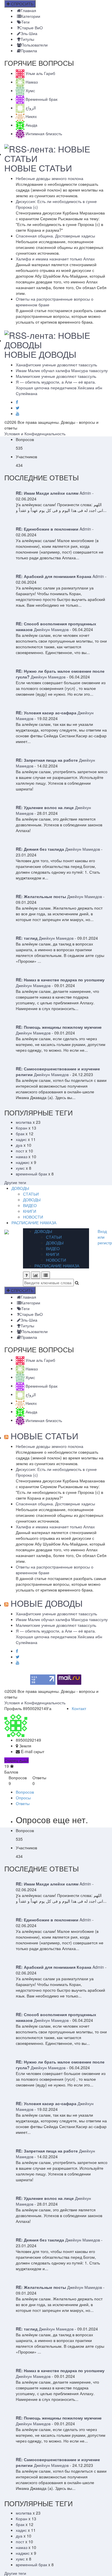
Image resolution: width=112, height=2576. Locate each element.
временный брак (31, 1174)
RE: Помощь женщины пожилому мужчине (59, 1027)
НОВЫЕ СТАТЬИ (38, 168)
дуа (19, 1145)
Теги (25, 22)
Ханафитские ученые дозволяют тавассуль (56, 365)
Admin (85, 493)
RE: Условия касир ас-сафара (46, 713)
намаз (22, 1157)
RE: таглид (27, 938)
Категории (31, 16)
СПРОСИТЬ (22, 4)
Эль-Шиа (29, 33)
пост (20, 1151)
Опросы (23, 1798)
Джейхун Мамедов (51, 629)
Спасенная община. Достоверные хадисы (55, 236)
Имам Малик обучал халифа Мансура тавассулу (62, 370)
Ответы (23, 1803)
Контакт (79, 1708)
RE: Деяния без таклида (40, 849)
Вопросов (25, 1792)
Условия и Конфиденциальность (35, 434)
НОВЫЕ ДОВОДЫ (40, 354)
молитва (24, 1122)
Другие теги (15, 1182)
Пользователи (34, 45)
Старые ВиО (31, 28)
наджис (23, 1162)
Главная (28, 10)
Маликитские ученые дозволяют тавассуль (56, 376)
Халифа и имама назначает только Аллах (55, 259)
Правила (29, 51)
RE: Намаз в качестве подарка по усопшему (60, 980)
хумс (20, 1168)
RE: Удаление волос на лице (45, 807)
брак (20, 1134)
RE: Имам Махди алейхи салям (47, 493)
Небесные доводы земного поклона (50, 178)
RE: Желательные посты (41, 896)
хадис (21, 1139)
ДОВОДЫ (20, 1188)
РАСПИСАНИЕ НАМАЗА (34, 1223)
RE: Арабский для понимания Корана (54, 576)
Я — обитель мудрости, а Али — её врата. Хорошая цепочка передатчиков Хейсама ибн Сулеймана (59, 388)
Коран (22, 1128)
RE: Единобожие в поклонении (47, 529)
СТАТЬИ (31, 1194)
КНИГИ (30, 1211)
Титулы (27, 39)
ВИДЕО (30, 1205)
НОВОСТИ (33, 1217)
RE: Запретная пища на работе (47, 760)
